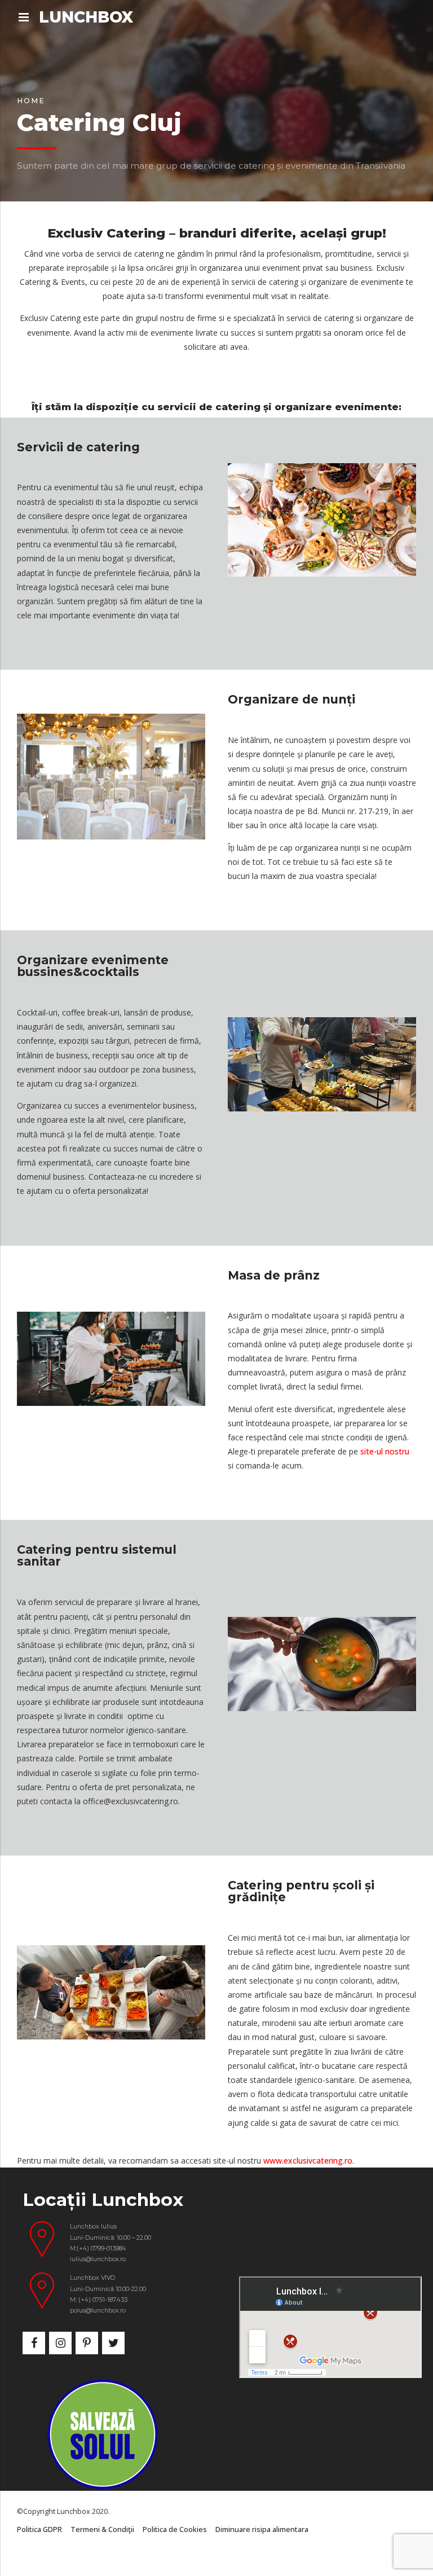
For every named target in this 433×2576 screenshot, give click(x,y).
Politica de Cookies (175, 2529)
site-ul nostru (385, 1451)
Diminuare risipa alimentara (262, 2529)
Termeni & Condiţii (102, 2529)
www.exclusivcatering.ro (308, 2160)
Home (31, 101)
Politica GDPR (39, 2529)
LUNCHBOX (86, 17)
